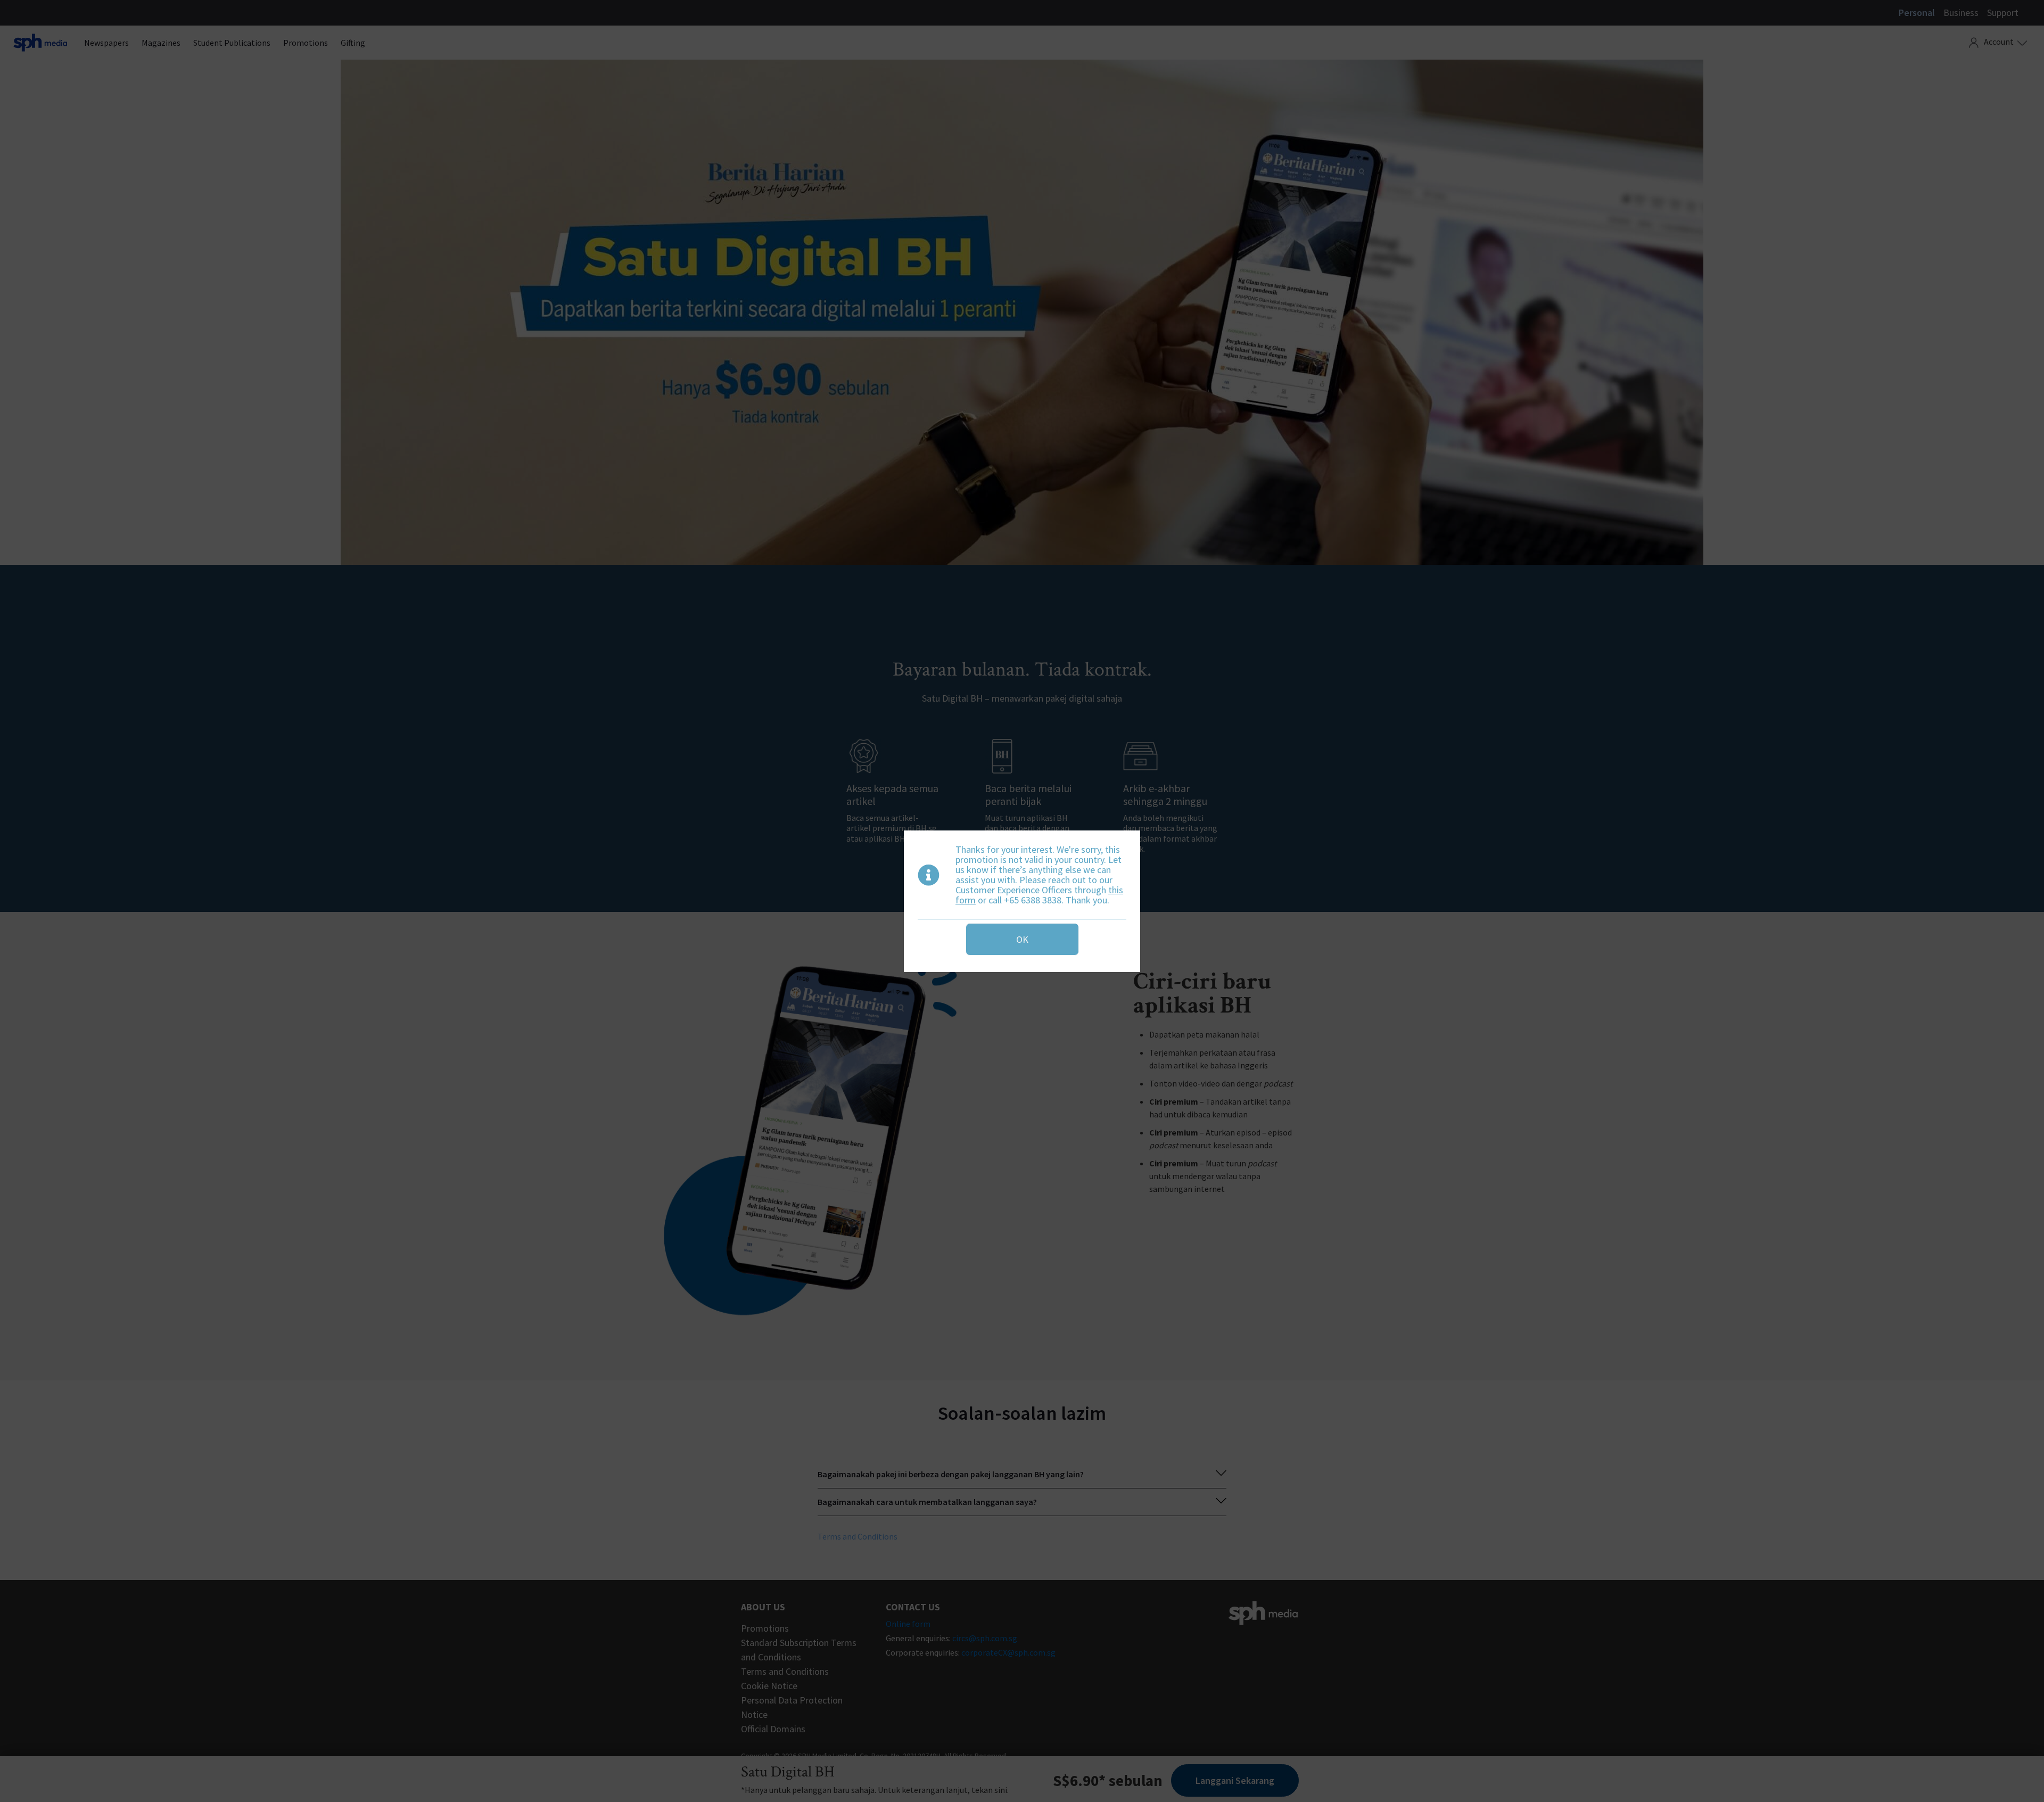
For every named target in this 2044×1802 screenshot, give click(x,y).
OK (1022, 939)
